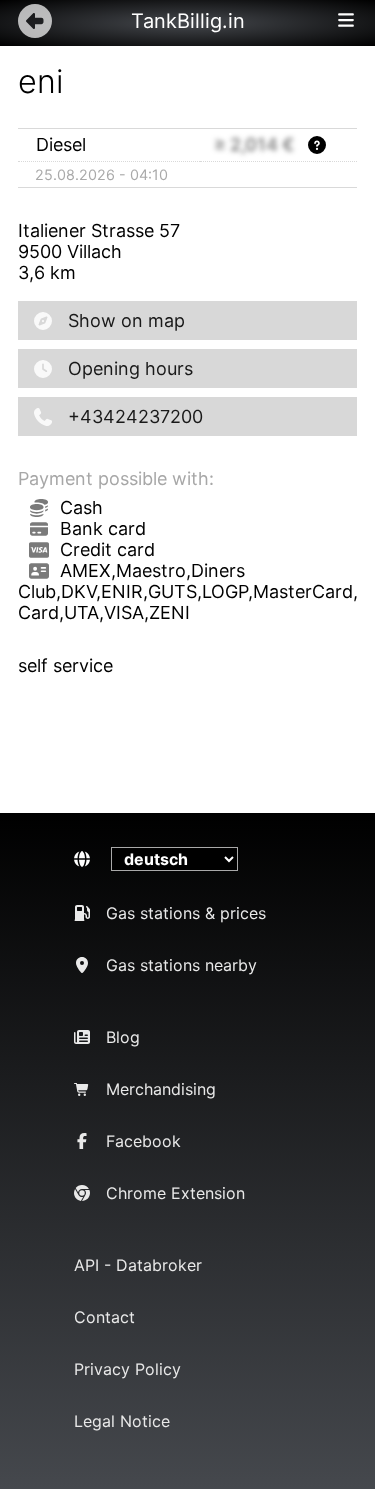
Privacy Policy (127, 1369)
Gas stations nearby (181, 965)
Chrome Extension (175, 1193)
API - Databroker (138, 1265)
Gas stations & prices (186, 913)
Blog (123, 1037)
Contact (104, 1317)
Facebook (143, 1141)
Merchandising (161, 1089)
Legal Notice (122, 1421)
